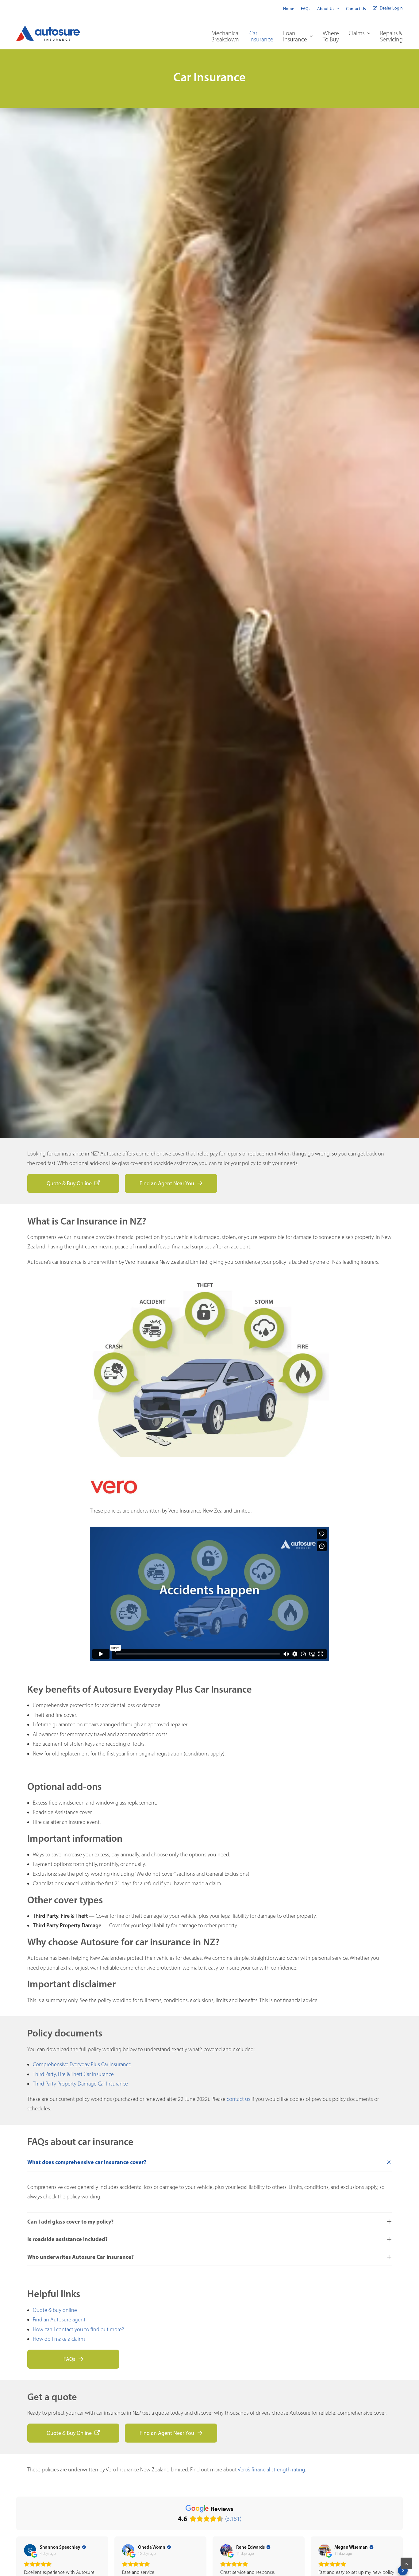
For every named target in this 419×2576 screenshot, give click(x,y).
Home (289, 9)
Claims (357, 33)
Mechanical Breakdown (225, 36)
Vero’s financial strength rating (271, 2470)
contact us (238, 2099)
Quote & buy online (55, 2310)
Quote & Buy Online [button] (69, 1183)
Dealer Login (391, 8)
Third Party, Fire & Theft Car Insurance (73, 2074)
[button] (16, 2570)
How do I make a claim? (59, 2339)
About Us (326, 9)
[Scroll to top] (406, 2563)
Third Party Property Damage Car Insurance (80, 2084)
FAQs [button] (69, 2359)
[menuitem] (289, 9)
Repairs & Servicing (391, 36)
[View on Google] (30, 2550)
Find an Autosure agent (59, 2320)
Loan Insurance (295, 36)
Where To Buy (331, 36)
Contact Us (356, 9)
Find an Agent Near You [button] (167, 1183)
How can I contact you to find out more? (78, 2329)
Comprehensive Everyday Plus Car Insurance (82, 2064)
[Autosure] (48, 33)
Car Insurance (261, 36)
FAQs (306, 9)
